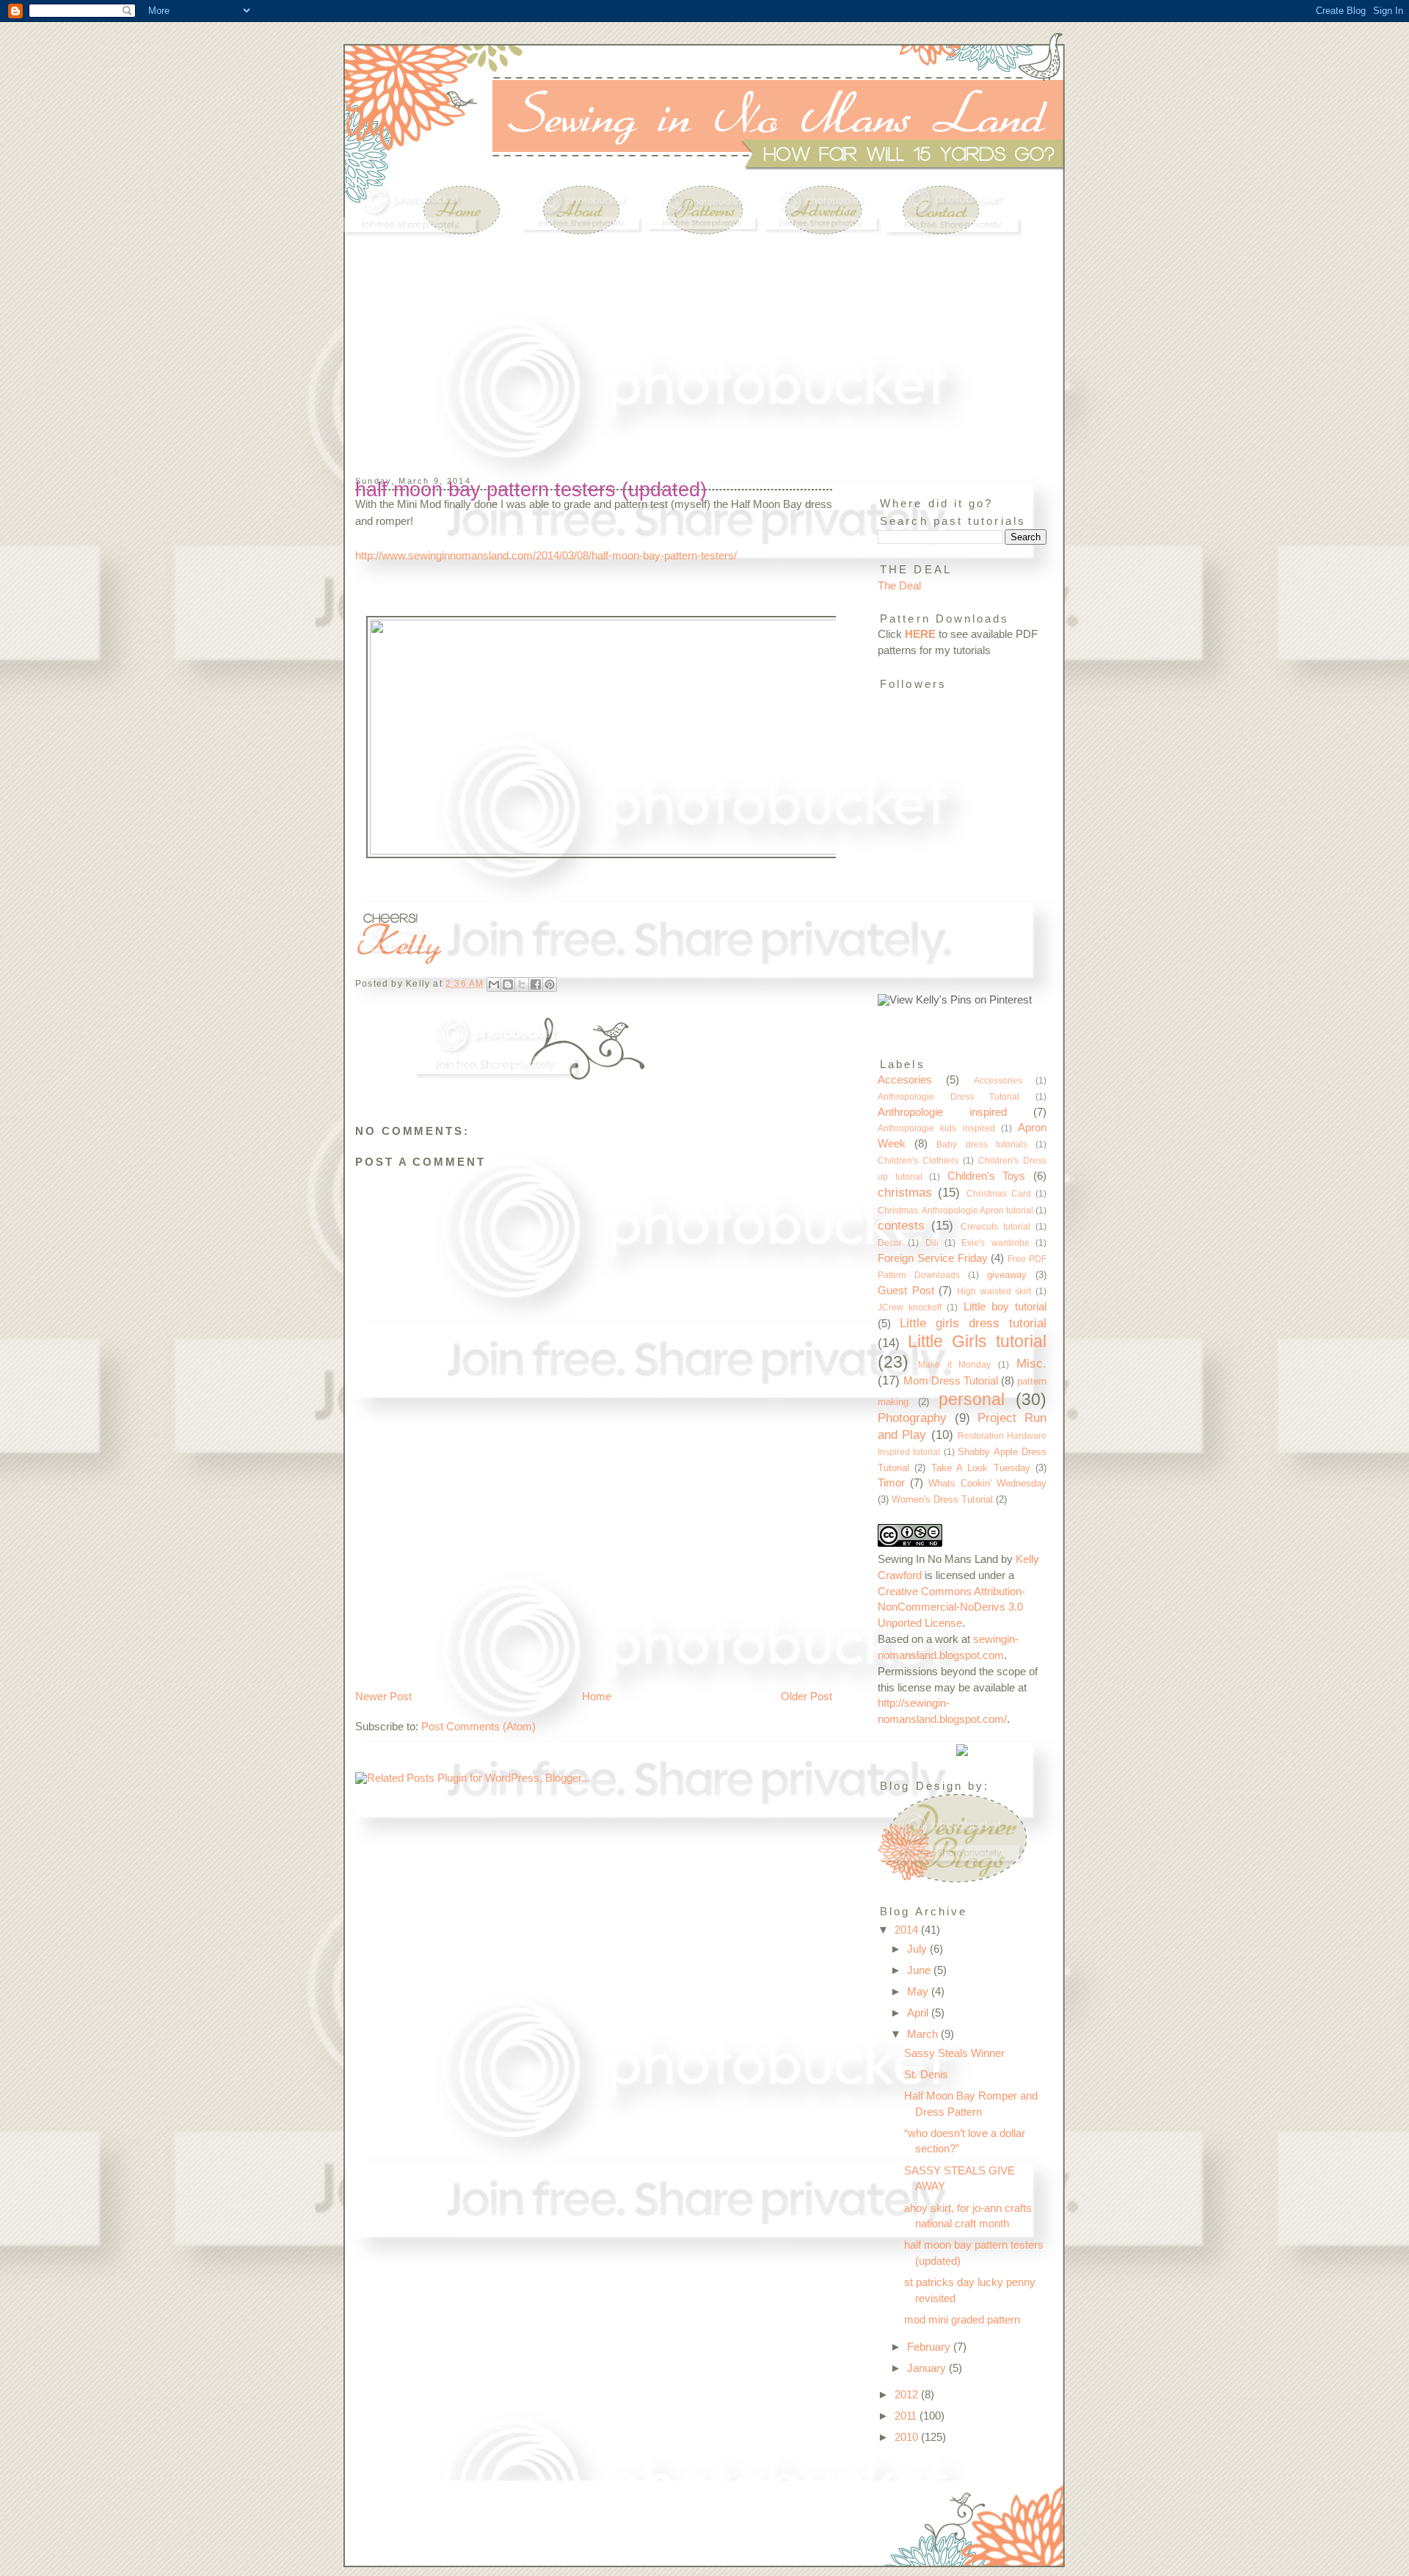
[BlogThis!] (508, 984)
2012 (908, 2395)
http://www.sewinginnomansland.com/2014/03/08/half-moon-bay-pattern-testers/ (546, 556)
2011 (907, 2416)
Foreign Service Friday (933, 1258)
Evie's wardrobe (995, 1242)
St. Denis (926, 2075)
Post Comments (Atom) (478, 1727)
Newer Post (383, 1697)
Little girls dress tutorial (973, 1323)
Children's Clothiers (918, 1160)
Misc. (1031, 1363)
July (918, 1949)
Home (597, 1697)
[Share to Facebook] (536, 984)
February (930, 2347)
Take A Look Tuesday (981, 1468)
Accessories (998, 1080)
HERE (920, 634)
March (924, 2034)
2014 (908, 1930)
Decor (890, 1242)
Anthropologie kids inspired (936, 1128)
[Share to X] (522, 984)
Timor (891, 1483)
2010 (908, 2437)
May (919, 1992)
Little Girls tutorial (977, 1341)
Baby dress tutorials (982, 1144)
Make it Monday (955, 1364)
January (928, 2368)
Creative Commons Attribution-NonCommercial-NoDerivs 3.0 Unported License (951, 1608)
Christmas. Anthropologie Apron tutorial (955, 1210)
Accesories (905, 1080)
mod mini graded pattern (962, 2320)
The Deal (899, 586)
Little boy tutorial (1005, 1307)
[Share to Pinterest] (550, 984)
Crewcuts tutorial (995, 1226)
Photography (912, 1418)
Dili (932, 1242)
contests (901, 1225)
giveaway (1007, 1275)
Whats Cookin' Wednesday (987, 1483)
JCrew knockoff (910, 1307)
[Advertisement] (451, 330)
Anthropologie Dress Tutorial (949, 1096)
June (920, 1970)
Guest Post (906, 1291)
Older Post (807, 1697)
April (919, 2013)
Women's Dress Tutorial (942, 1499)
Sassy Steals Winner (954, 2053)
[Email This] (494, 984)
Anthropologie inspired (942, 1112)
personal (972, 1399)
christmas (905, 1192)
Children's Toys (987, 1176)
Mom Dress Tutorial (951, 1381)
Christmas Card (999, 1193)
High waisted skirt (994, 1291)
